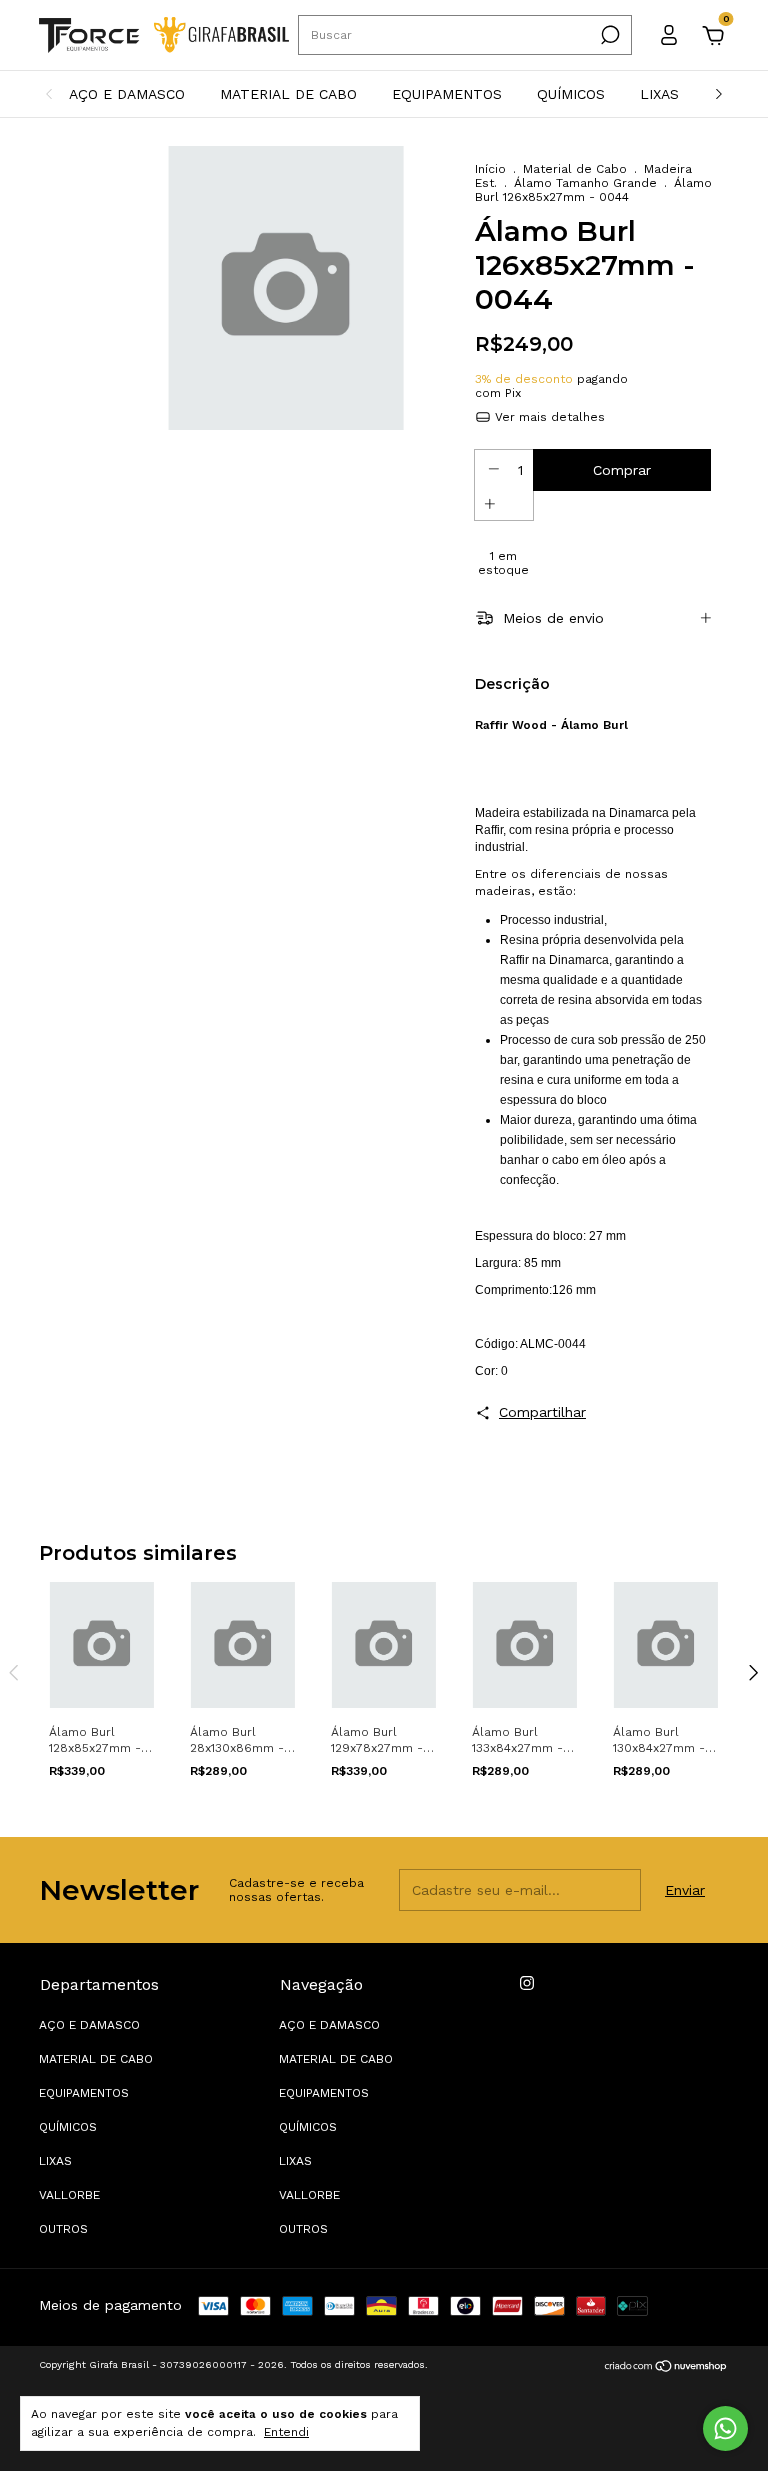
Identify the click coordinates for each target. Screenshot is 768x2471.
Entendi (286, 2432)
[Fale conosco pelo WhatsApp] (725, 2428)
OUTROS (63, 2229)
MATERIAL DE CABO (288, 94)
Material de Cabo (575, 169)
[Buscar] (608, 35)
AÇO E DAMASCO (127, 94)
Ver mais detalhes (548, 417)
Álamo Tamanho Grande (585, 183)
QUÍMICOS (571, 94)
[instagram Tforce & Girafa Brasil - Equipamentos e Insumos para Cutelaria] (527, 1983)
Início (490, 169)
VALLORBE (69, 2195)
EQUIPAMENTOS (447, 94)
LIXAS (659, 94)
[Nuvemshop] (666, 2367)
